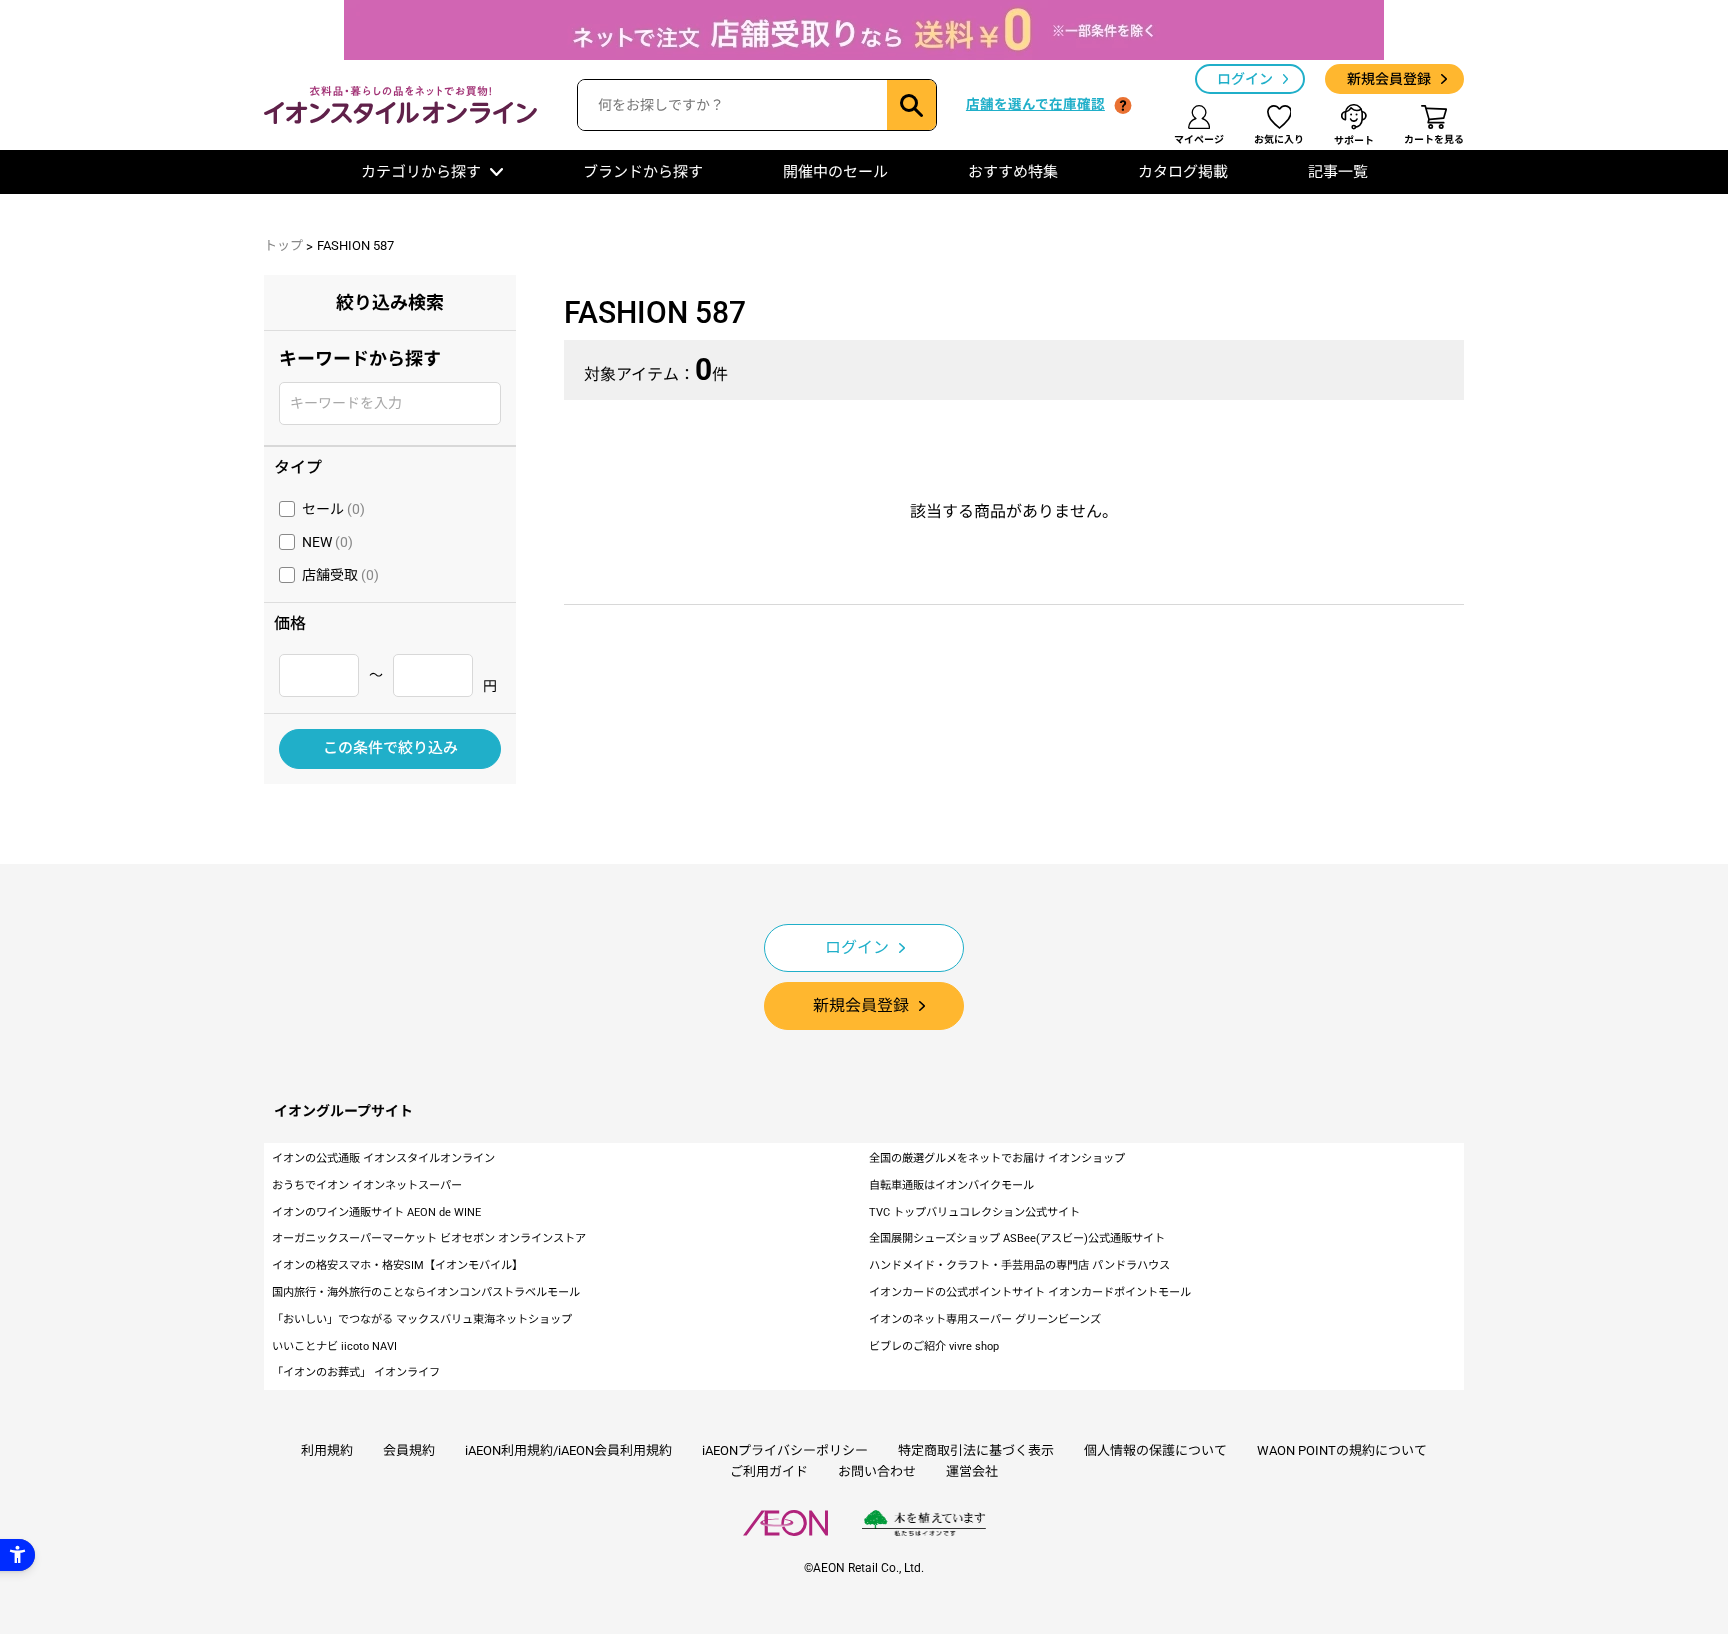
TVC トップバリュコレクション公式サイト (974, 1212)
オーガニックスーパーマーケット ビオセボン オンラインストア (429, 1238)
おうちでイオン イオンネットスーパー (367, 1185)
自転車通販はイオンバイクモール (951, 1185)
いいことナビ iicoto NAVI (334, 1346)
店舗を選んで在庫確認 (1035, 104)
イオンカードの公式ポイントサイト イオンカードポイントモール (1030, 1292)
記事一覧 (1338, 172)
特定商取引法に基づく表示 (976, 1450)
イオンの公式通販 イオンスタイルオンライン (383, 1158)
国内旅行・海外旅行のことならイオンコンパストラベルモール (426, 1292)
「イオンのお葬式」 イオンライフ (356, 1372)
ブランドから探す (643, 172)
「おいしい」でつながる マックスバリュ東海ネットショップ (422, 1319)
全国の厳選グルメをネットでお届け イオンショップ (997, 1158)
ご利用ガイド (769, 1471)
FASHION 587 (355, 245)
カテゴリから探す (421, 172)
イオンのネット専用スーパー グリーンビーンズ (985, 1319)
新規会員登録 (1389, 79)
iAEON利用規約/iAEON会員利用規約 (568, 1450)
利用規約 (327, 1450)
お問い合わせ (877, 1471)
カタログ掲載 (1183, 172)
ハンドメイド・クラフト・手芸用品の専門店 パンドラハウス (1019, 1265)
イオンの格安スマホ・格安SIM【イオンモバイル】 (397, 1265)
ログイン (1245, 79)
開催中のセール (835, 172)
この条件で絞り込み (390, 748)
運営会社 (972, 1471)
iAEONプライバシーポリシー (785, 1450)
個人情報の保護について (1155, 1450)
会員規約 (409, 1450)
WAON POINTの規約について (1342, 1450)
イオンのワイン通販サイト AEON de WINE (376, 1212)
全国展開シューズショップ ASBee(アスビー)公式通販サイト (1017, 1238)
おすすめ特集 (1013, 172)
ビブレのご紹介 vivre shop (934, 1346)
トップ (283, 245)
